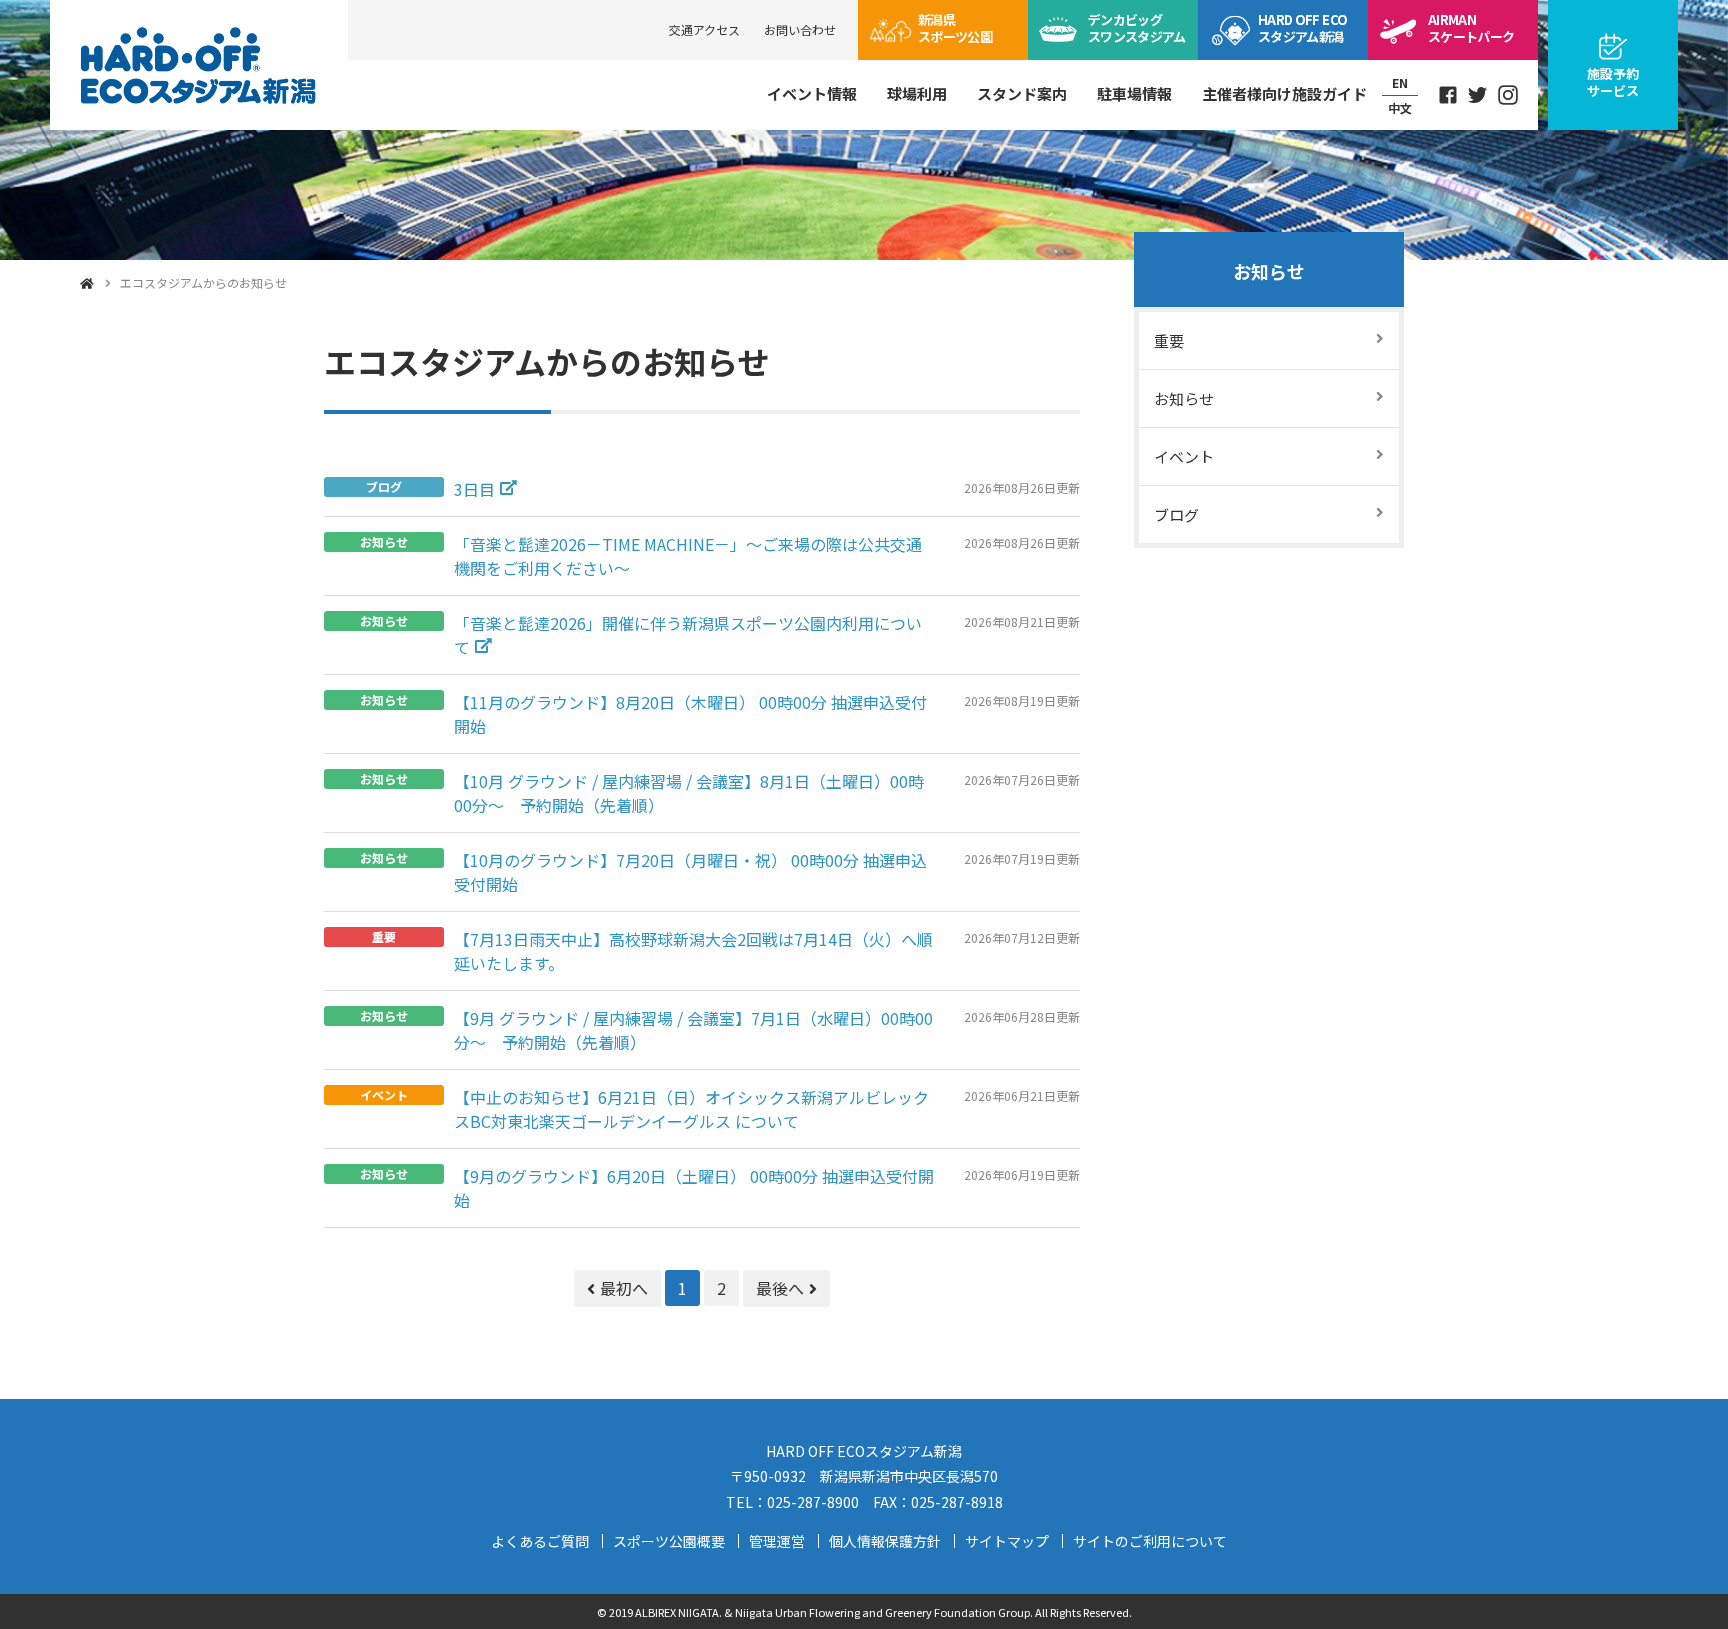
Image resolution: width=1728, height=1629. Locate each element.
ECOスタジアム (1302, 28)
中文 (1400, 107)
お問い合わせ (800, 29)
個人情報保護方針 (885, 1541)
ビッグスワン (1137, 28)
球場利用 (917, 93)
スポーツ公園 (955, 28)
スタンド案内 (1022, 93)
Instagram (1508, 95)
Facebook (1448, 95)
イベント (1184, 456)
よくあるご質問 (540, 1541)
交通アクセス (704, 29)
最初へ (624, 1288)
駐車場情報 (1134, 93)
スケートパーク (1471, 28)
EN (1400, 82)
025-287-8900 (813, 1502)
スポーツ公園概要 (669, 1541)
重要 (1169, 340)
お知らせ (1269, 271)
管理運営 (777, 1541)
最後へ (780, 1288)
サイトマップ (1007, 1541)
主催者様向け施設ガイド (1284, 93)
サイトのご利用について (1150, 1541)
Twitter (1478, 95)
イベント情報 (812, 93)
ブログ (1176, 514)
